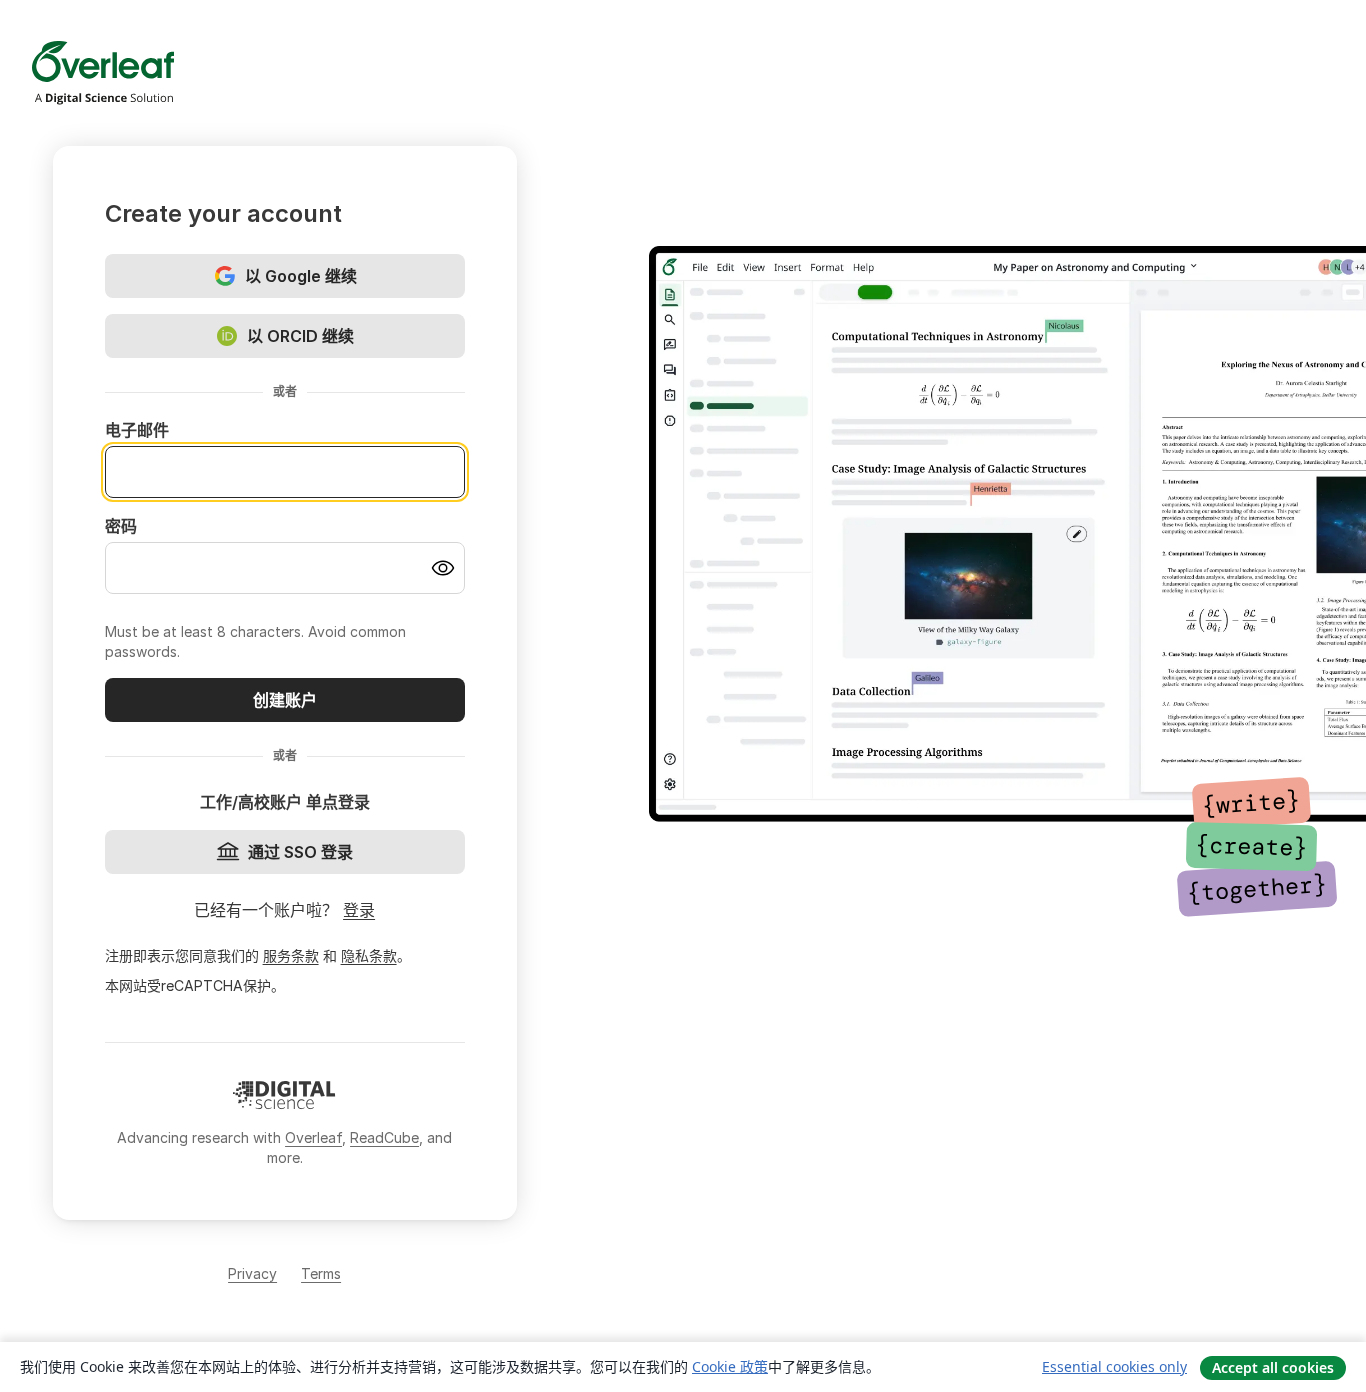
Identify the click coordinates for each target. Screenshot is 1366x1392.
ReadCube (384, 1137)
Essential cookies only (1114, 1366)
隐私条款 (369, 955)
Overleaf (313, 1137)
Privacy (252, 1273)
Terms (321, 1273)
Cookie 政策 (730, 1366)
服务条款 (291, 955)
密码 (121, 526)
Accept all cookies (1273, 1367)
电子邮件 (137, 430)
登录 (359, 910)
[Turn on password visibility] (443, 568)
